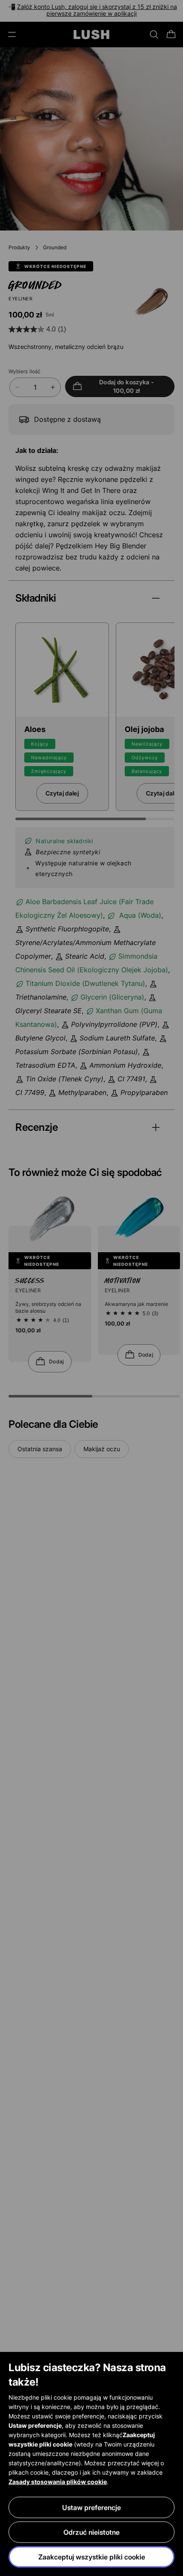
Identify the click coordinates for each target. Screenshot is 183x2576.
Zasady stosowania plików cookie (58, 2482)
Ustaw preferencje (91, 2507)
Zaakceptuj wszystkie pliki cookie (92, 2557)
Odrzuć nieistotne (91, 2532)
